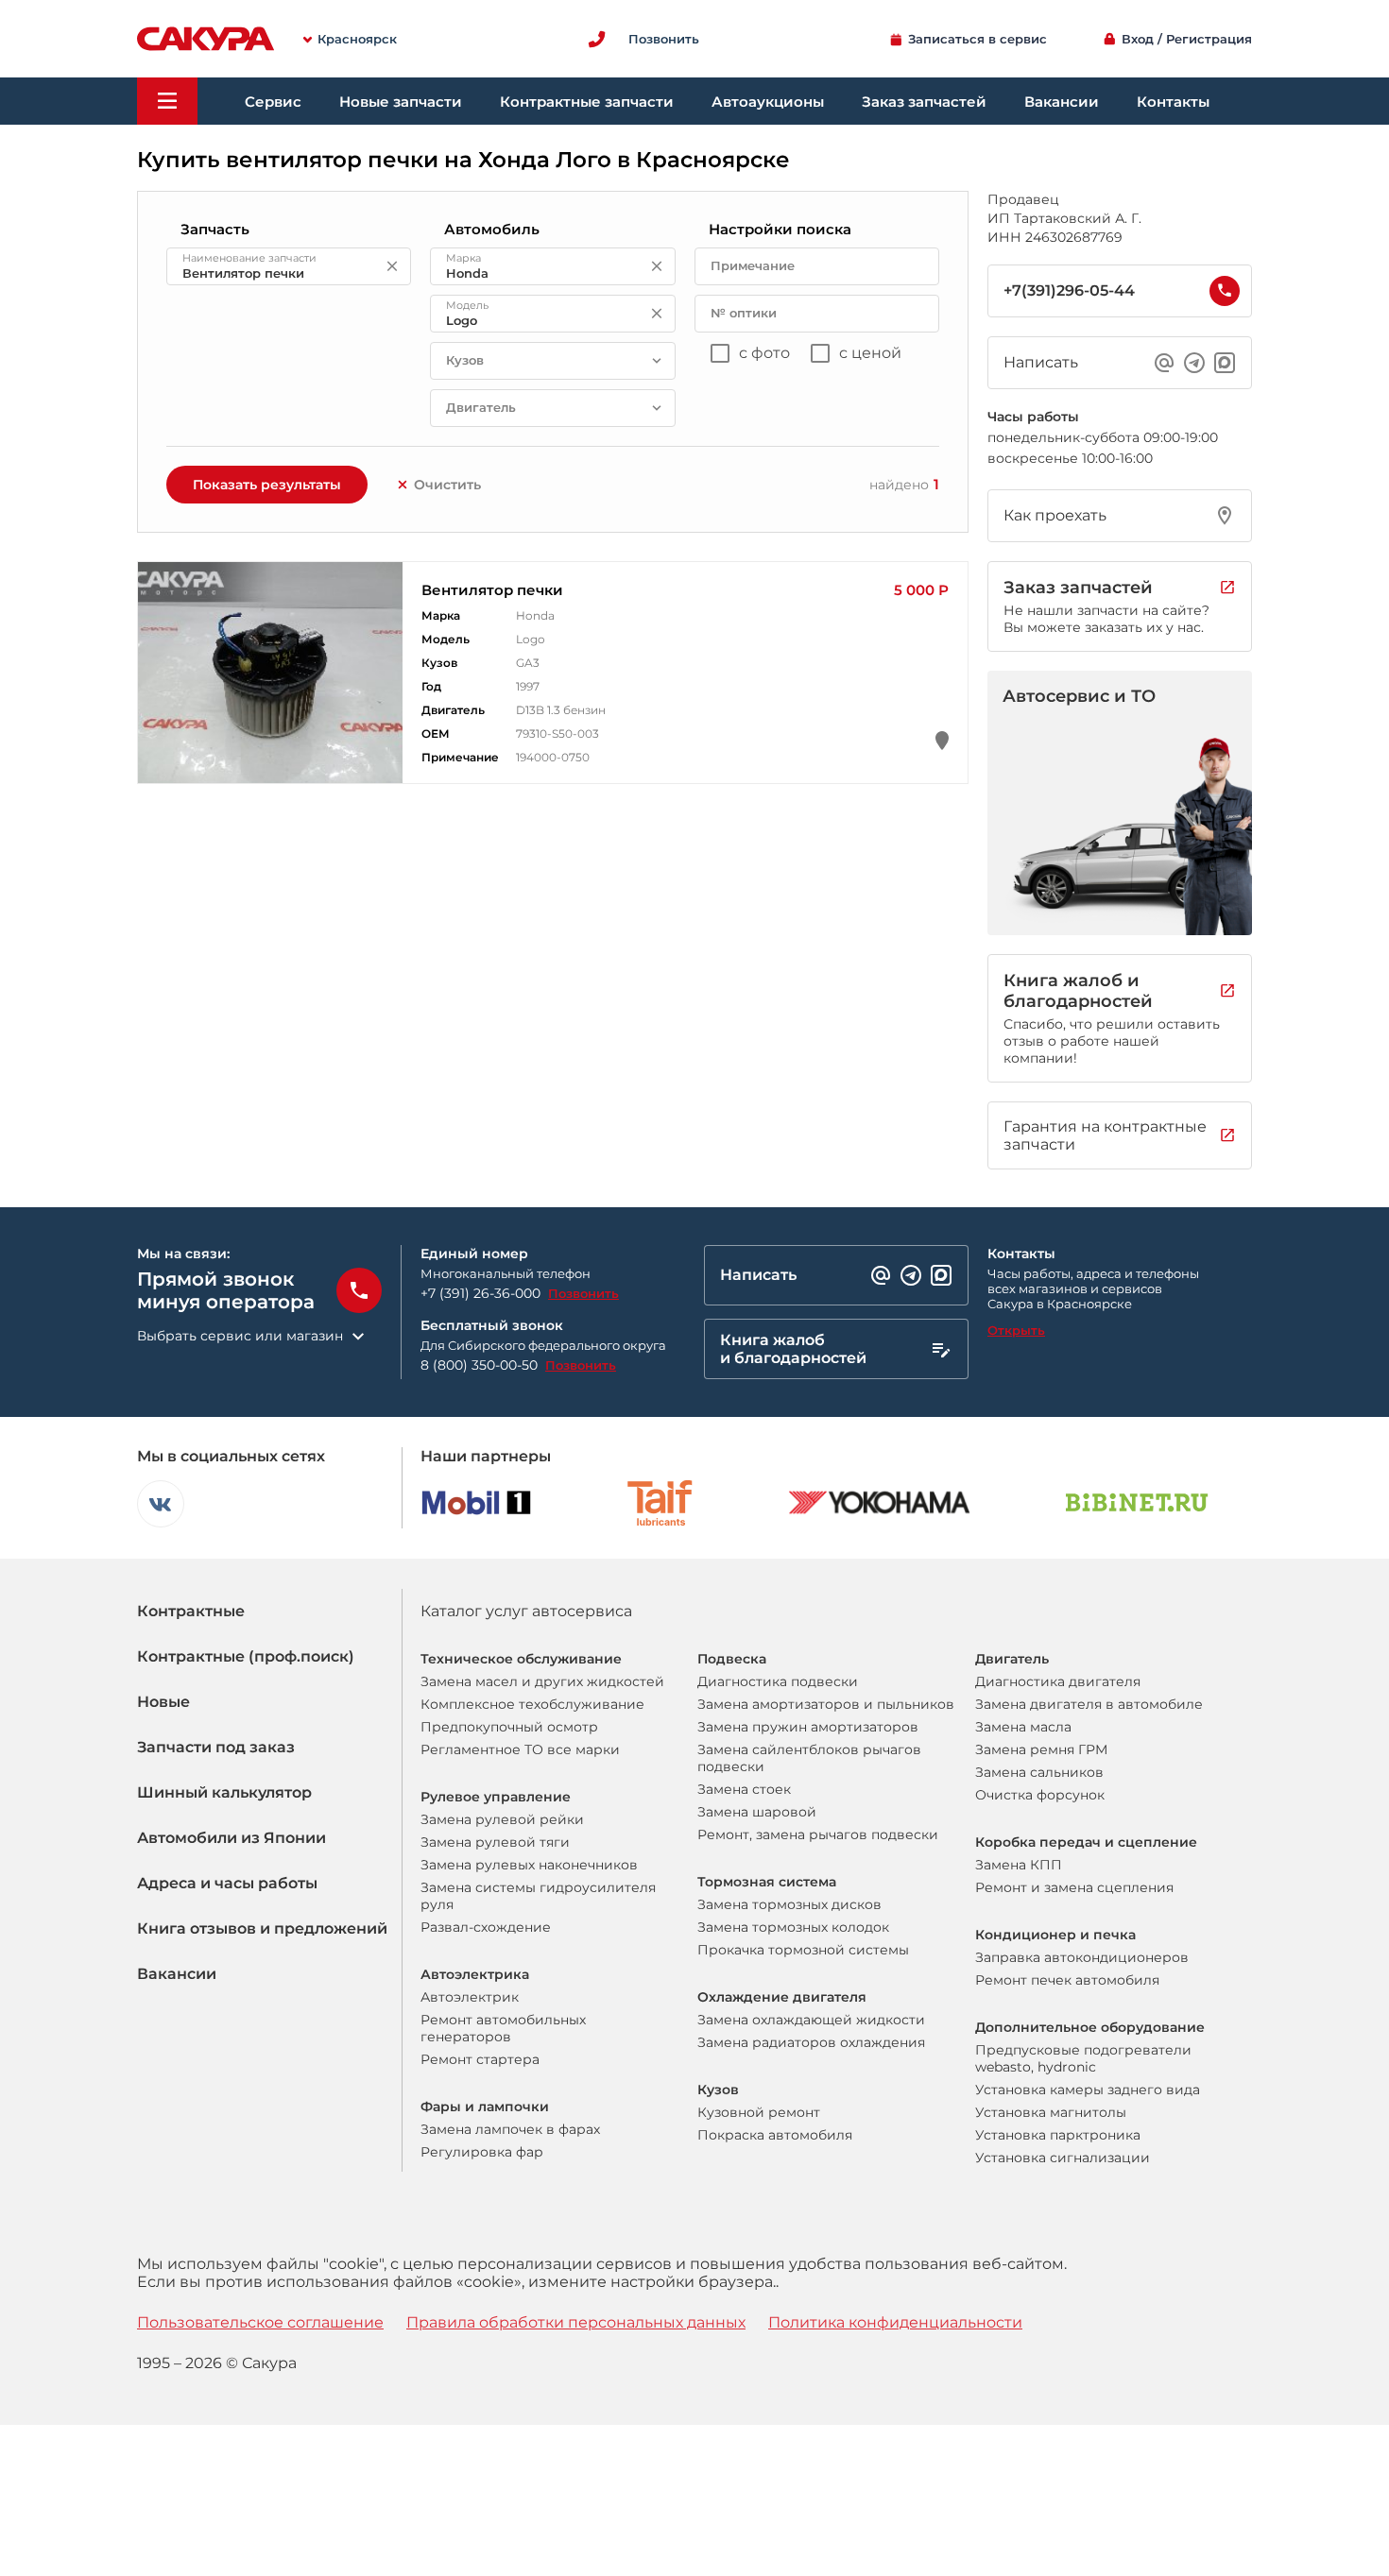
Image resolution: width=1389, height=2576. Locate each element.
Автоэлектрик (470, 1997)
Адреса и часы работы (227, 1883)
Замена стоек (744, 1789)
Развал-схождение (486, 1927)
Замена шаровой (757, 1812)
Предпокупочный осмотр (509, 1727)
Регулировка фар (482, 2152)
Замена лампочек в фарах (510, 2129)
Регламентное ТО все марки (520, 1749)
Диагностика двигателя (1058, 1681)
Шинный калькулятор (224, 1792)
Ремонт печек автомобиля (1067, 1980)
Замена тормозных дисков (789, 1904)
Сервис (273, 102)
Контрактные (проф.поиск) (246, 1656)
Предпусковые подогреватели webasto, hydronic (1083, 2058)
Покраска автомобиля (775, 2135)
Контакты (1173, 102)
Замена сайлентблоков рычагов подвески (809, 1758)
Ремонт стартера (480, 2059)
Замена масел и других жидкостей (542, 1681)
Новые (163, 1702)
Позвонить (583, 1293)
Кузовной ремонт (759, 2112)
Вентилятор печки (492, 590)
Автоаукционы (768, 102)
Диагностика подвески (778, 1681)
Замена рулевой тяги (495, 1842)
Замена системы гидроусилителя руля (538, 1896)
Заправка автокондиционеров (1082, 1957)
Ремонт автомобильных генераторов (503, 2028)
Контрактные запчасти (587, 102)
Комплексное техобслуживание (532, 1704)
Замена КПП (1019, 1865)
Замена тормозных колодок (793, 1927)
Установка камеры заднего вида (1088, 2090)
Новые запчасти (401, 102)
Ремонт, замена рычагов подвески (818, 1834)
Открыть (1016, 1330)
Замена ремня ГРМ (1041, 1749)
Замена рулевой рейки (502, 1819)
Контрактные (191, 1611)
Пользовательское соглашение (260, 2322)
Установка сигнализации (1063, 2158)
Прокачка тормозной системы (803, 1950)
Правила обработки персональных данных (576, 2322)
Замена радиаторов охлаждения (811, 2042)
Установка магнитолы (1051, 2112)
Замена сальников (1039, 1772)
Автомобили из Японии (231, 1838)
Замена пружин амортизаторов (808, 1727)
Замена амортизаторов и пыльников (826, 1704)
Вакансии (1062, 102)
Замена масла (1023, 1727)
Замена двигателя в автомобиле (1089, 1704)
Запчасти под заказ (216, 1747)
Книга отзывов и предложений (262, 1928)
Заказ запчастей (924, 102)
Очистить (447, 485)
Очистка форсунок (1040, 1795)
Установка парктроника (1058, 2135)
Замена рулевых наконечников (529, 1865)
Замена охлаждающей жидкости (811, 2020)
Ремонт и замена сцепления (1074, 1887)
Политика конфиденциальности (895, 2322)
